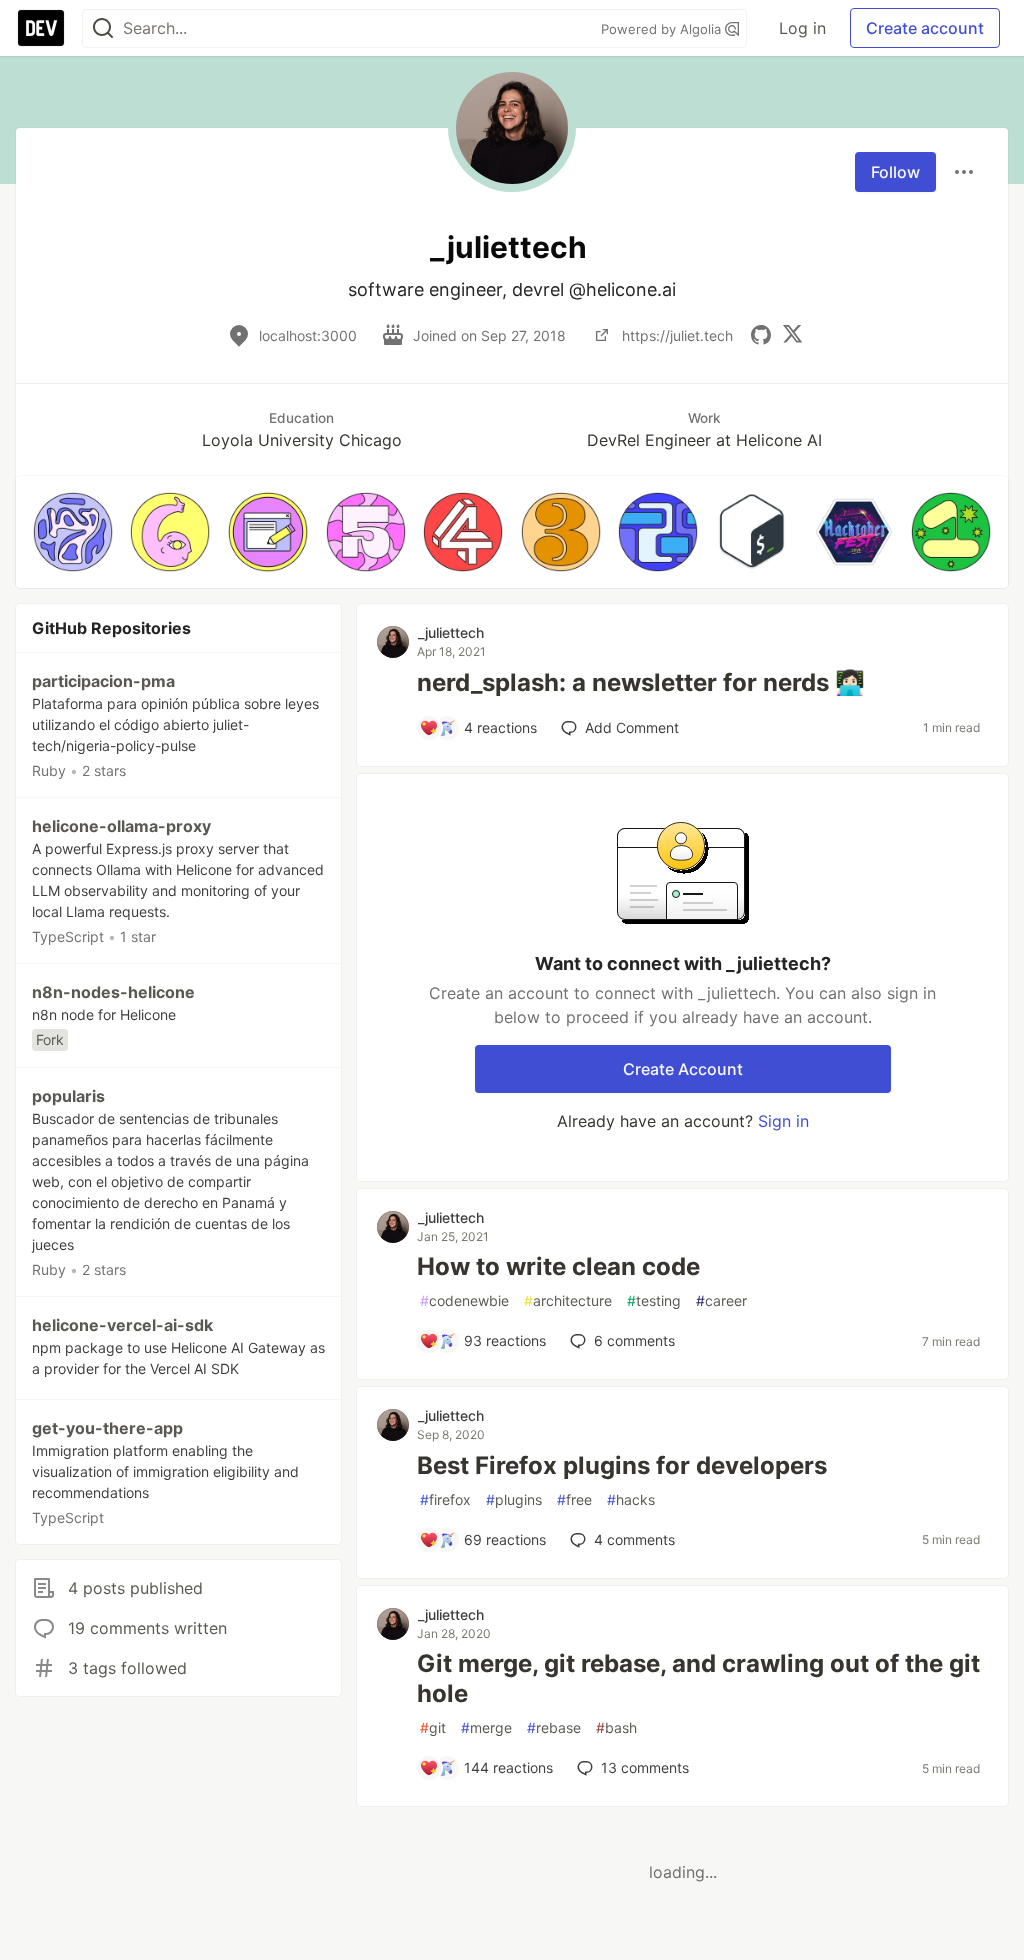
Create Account (683, 1069)
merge (486, 1727)
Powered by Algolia (663, 29)
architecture (568, 1300)
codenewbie (464, 1300)
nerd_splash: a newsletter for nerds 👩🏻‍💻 (641, 682)
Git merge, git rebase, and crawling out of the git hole (698, 1678)
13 (645, 1767)
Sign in (783, 1121)
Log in (802, 28)
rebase (554, 1727)
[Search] (103, 28)
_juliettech (451, 632)
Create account (925, 28)
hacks (631, 1499)
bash (616, 1727)
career (721, 1300)
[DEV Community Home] (41, 28)
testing (654, 1300)
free (574, 1499)
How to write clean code (558, 1266)
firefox (445, 1499)
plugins (514, 1499)
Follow (895, 172)
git (433, 1727)
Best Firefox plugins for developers (622, 1465)
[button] (73, 532)
